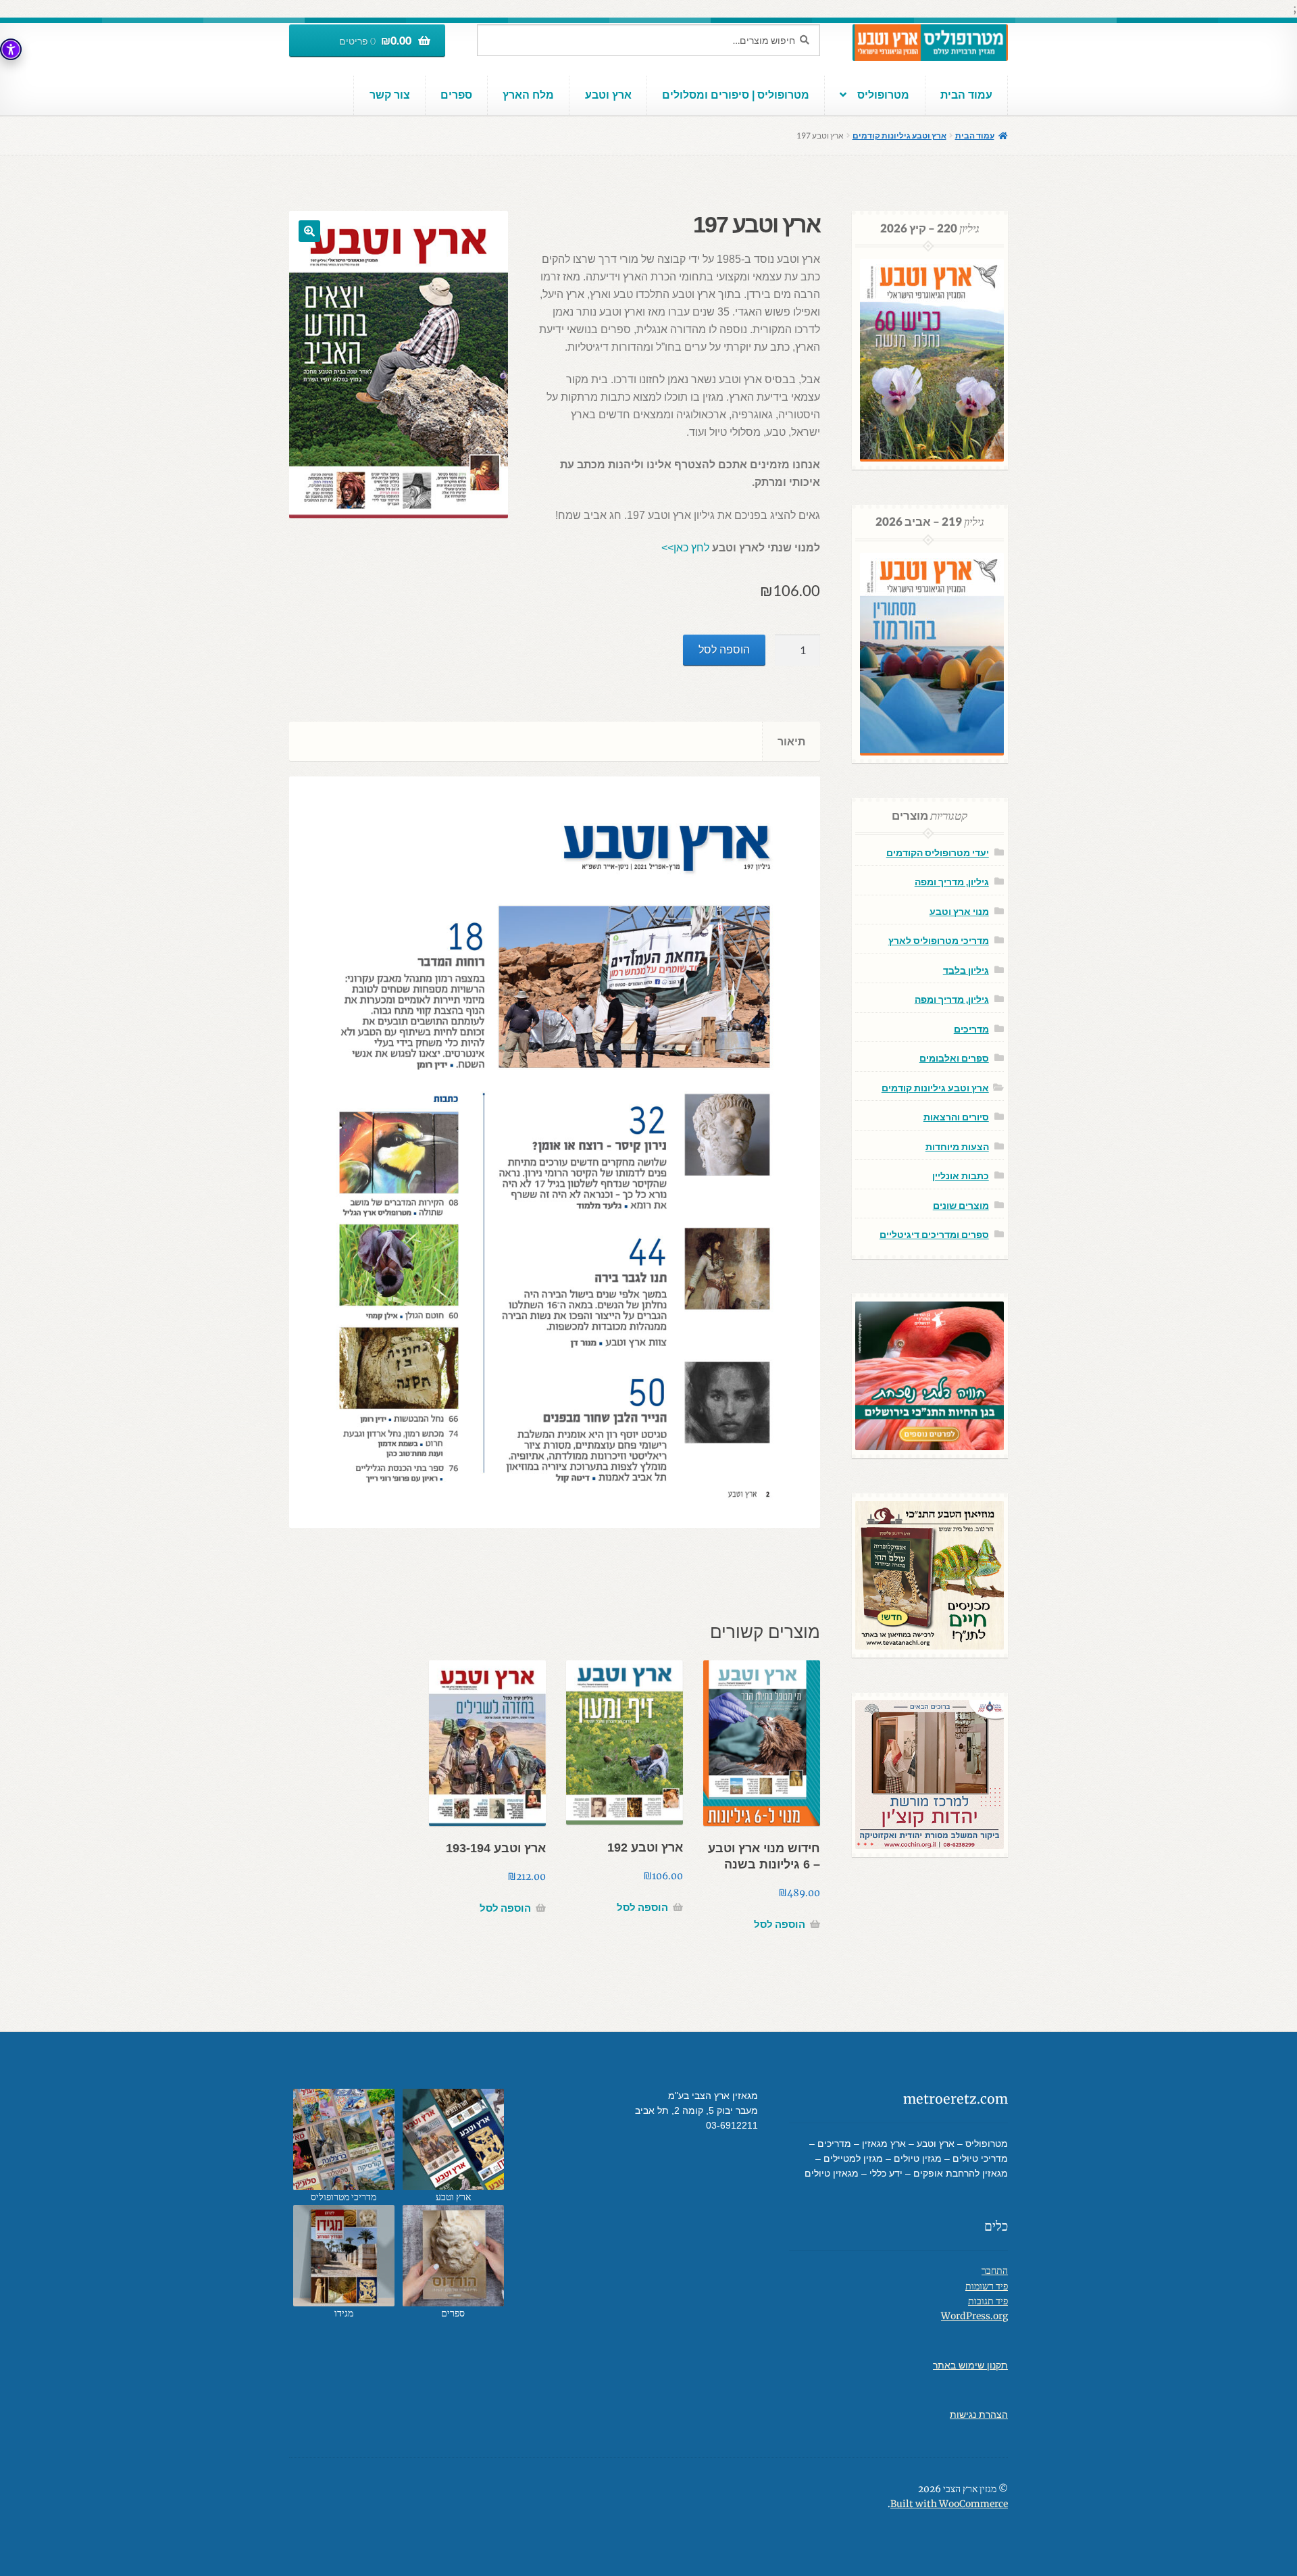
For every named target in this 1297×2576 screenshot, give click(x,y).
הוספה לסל (724, 650)
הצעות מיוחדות (957, 1146)
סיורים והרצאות (956, 1117)
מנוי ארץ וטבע (959, 911)
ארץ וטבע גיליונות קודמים (899, 135)
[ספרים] (453, 2256)
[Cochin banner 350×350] (930, 1775)
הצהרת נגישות (979, 2415)
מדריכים (971, 1029)
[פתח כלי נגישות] (11, 49)
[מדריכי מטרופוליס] (344, 2139)
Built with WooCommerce (949, 2504)
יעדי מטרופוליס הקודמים (938, 852)
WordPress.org (974, 2316)
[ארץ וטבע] (453, 2139)
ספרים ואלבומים (954, 1058)
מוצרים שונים (961, 1205)
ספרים (456, 95)
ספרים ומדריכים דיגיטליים (934, 1234)
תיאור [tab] (791, 741)
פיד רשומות (987, 2286)
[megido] (344, 2256)
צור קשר (390, 95)
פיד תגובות (988, 2301)
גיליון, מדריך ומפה (952, 882)
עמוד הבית (966, 95)
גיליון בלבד (966, 970)
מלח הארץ (528, 95)
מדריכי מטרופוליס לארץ (939, 940)
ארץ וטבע (608, 95)
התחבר (995, 2271)
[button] (309, 231)
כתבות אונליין (961, 1175)
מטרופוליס (883, 95)
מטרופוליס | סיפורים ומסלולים (736, 95)
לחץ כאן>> (685, 548)
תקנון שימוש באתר (970, 2366)
